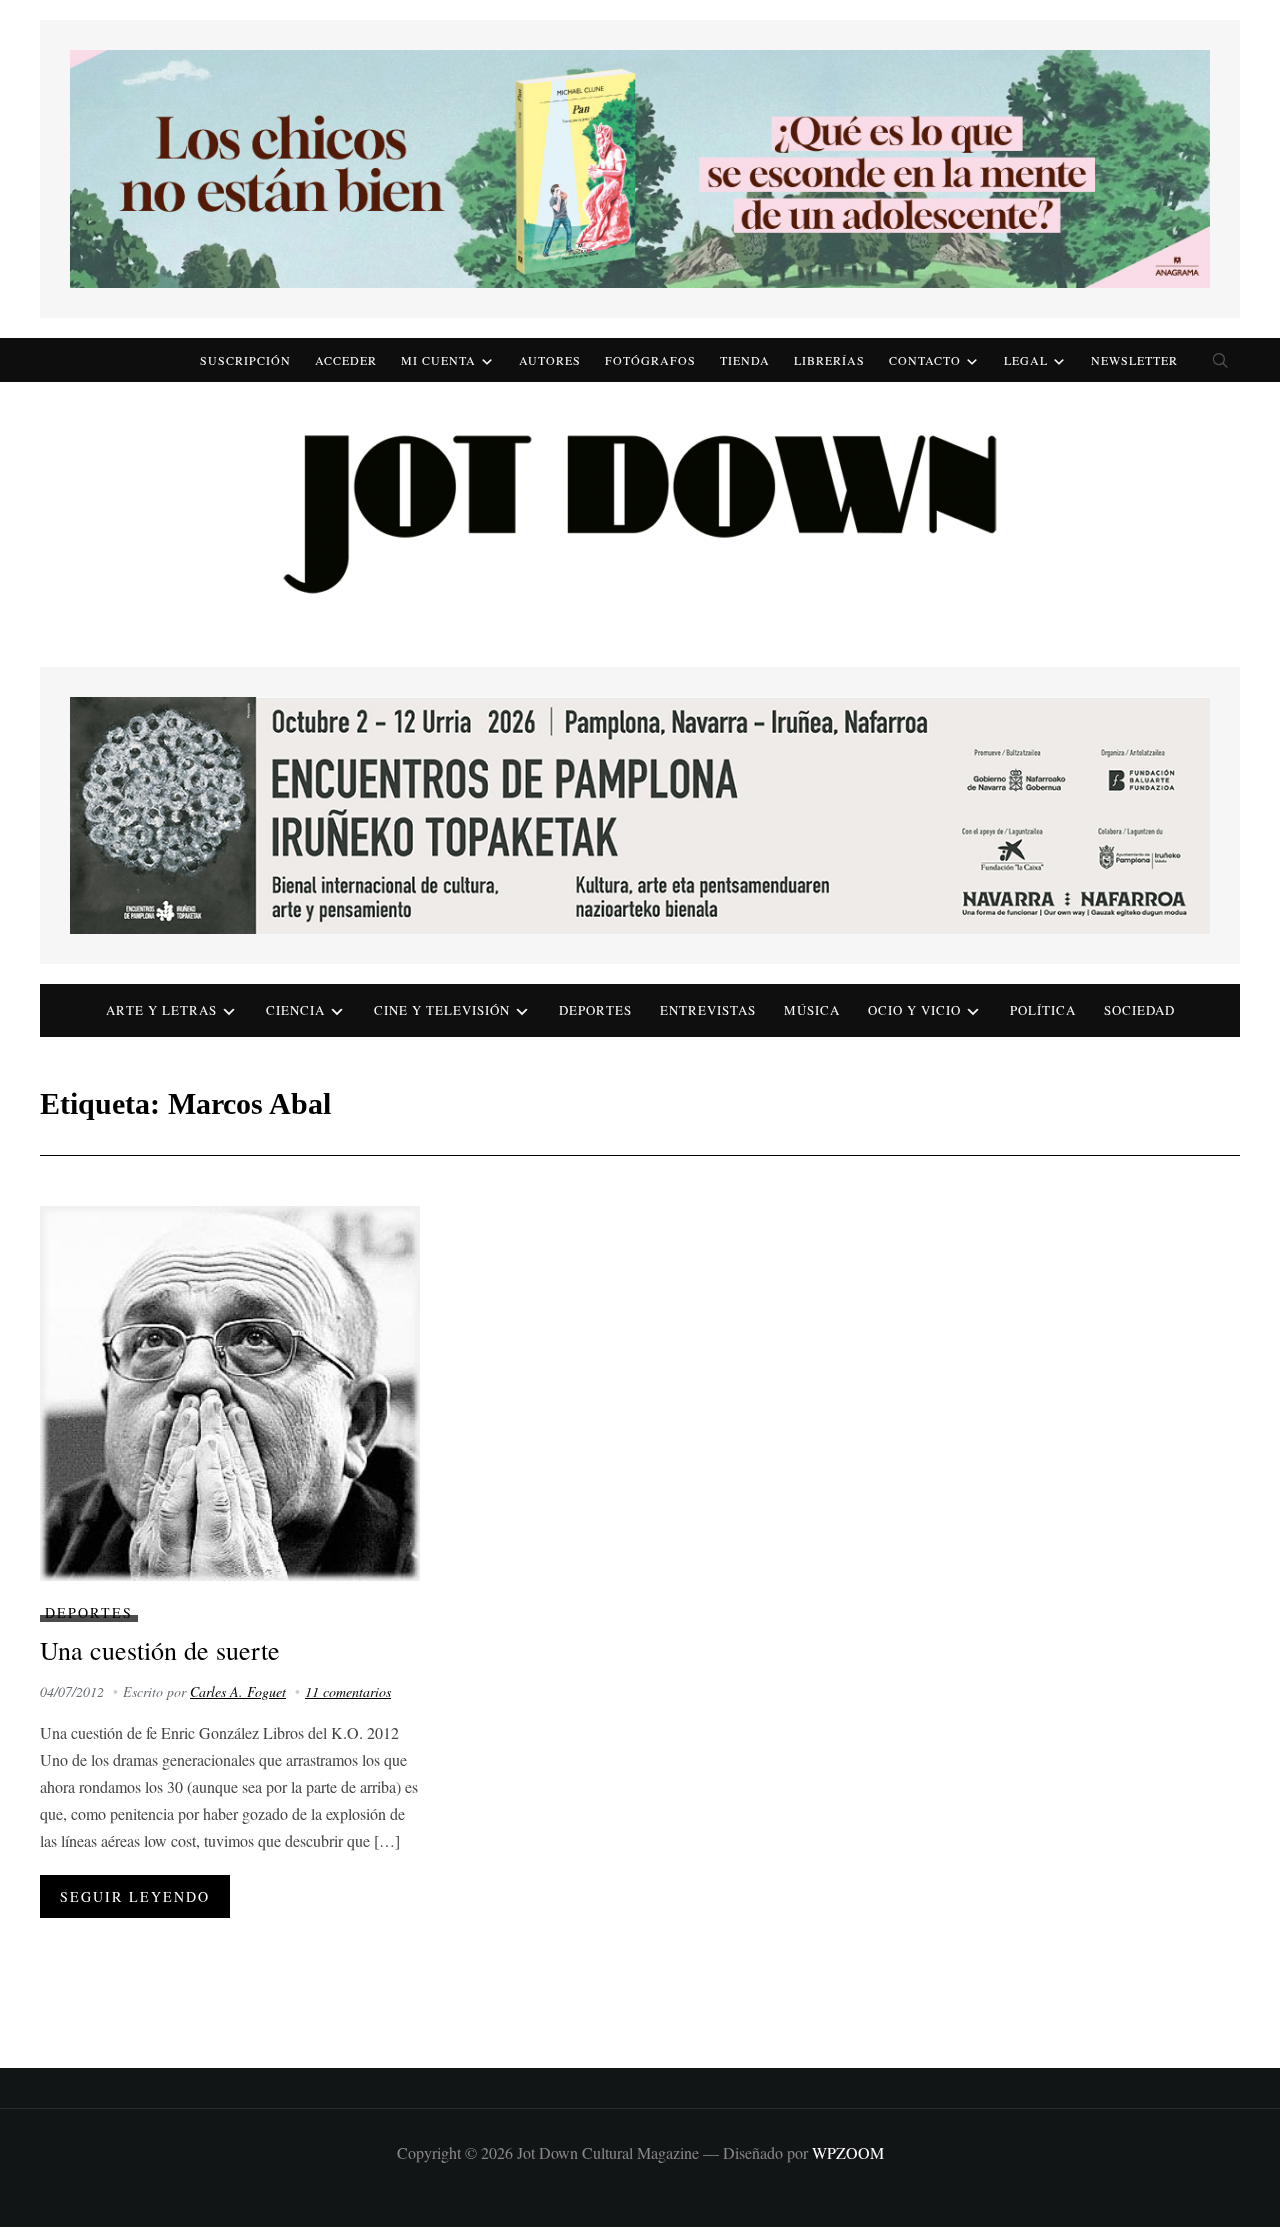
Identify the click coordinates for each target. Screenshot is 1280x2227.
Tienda (745, 360)
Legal (1026, 360)
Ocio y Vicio (914, 1010)
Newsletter (1134, 360)
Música (812, 1010)
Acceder (346, 360)
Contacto (925, 360)
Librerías (829, 360)
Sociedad (1139, 1010)
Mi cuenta (438, 360)
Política (1043, 1010)
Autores (550, 360)
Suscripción (245, 360)
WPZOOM (848, 2152)
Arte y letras (161, 1010)
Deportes (595, 1010)
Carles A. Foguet (238, 1691)
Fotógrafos (650, 360)
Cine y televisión (442, 1010)
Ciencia (295, 1010)
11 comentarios (348, 1691)
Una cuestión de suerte (160, 1650)
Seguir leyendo (135, 1896)
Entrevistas (708, 1010)
